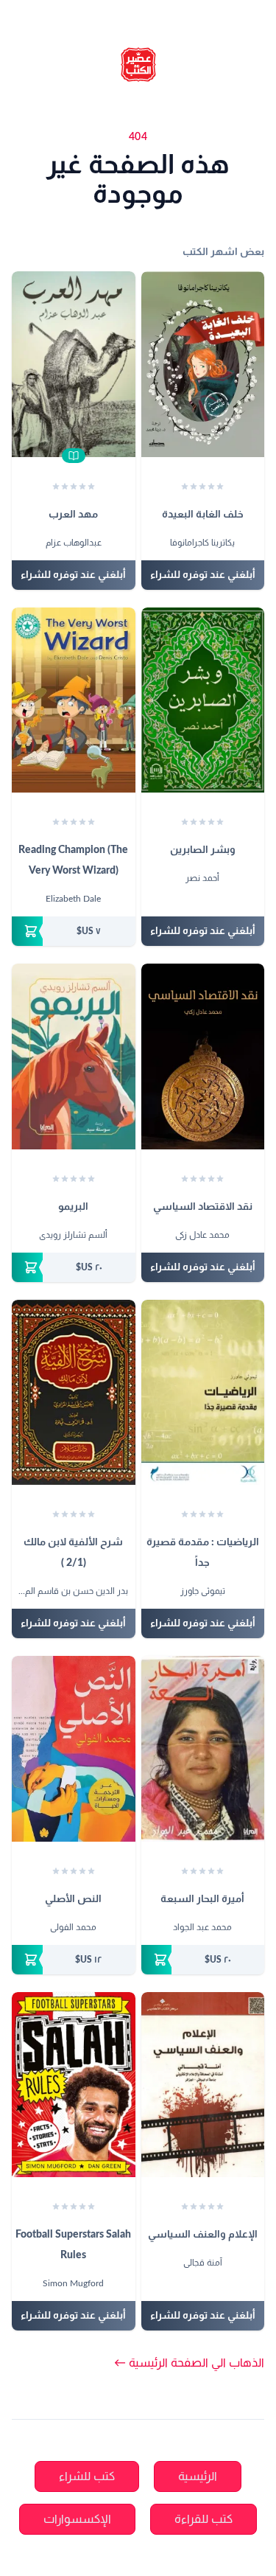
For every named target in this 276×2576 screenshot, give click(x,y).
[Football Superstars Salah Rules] (74, 2085)
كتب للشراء (87, 2476)
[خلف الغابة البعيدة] (203, 364)
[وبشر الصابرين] (203, 700)
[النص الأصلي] (74, 1749)
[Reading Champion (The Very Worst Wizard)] (74, 700)
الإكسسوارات (77, 2519)
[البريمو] (74, 1056)
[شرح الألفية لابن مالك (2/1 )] (74, 1393)
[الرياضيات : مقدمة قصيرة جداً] (203, 1393)
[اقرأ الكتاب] (74, 456)
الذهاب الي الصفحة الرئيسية (189, 2363)
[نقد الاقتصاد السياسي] (203, 1056)
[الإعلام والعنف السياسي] (203, 2085)
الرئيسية (198, 2476)
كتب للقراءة (204, 2519)
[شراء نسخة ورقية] (74, 931)
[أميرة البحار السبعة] (203, 1749)
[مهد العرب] (74, 364)
